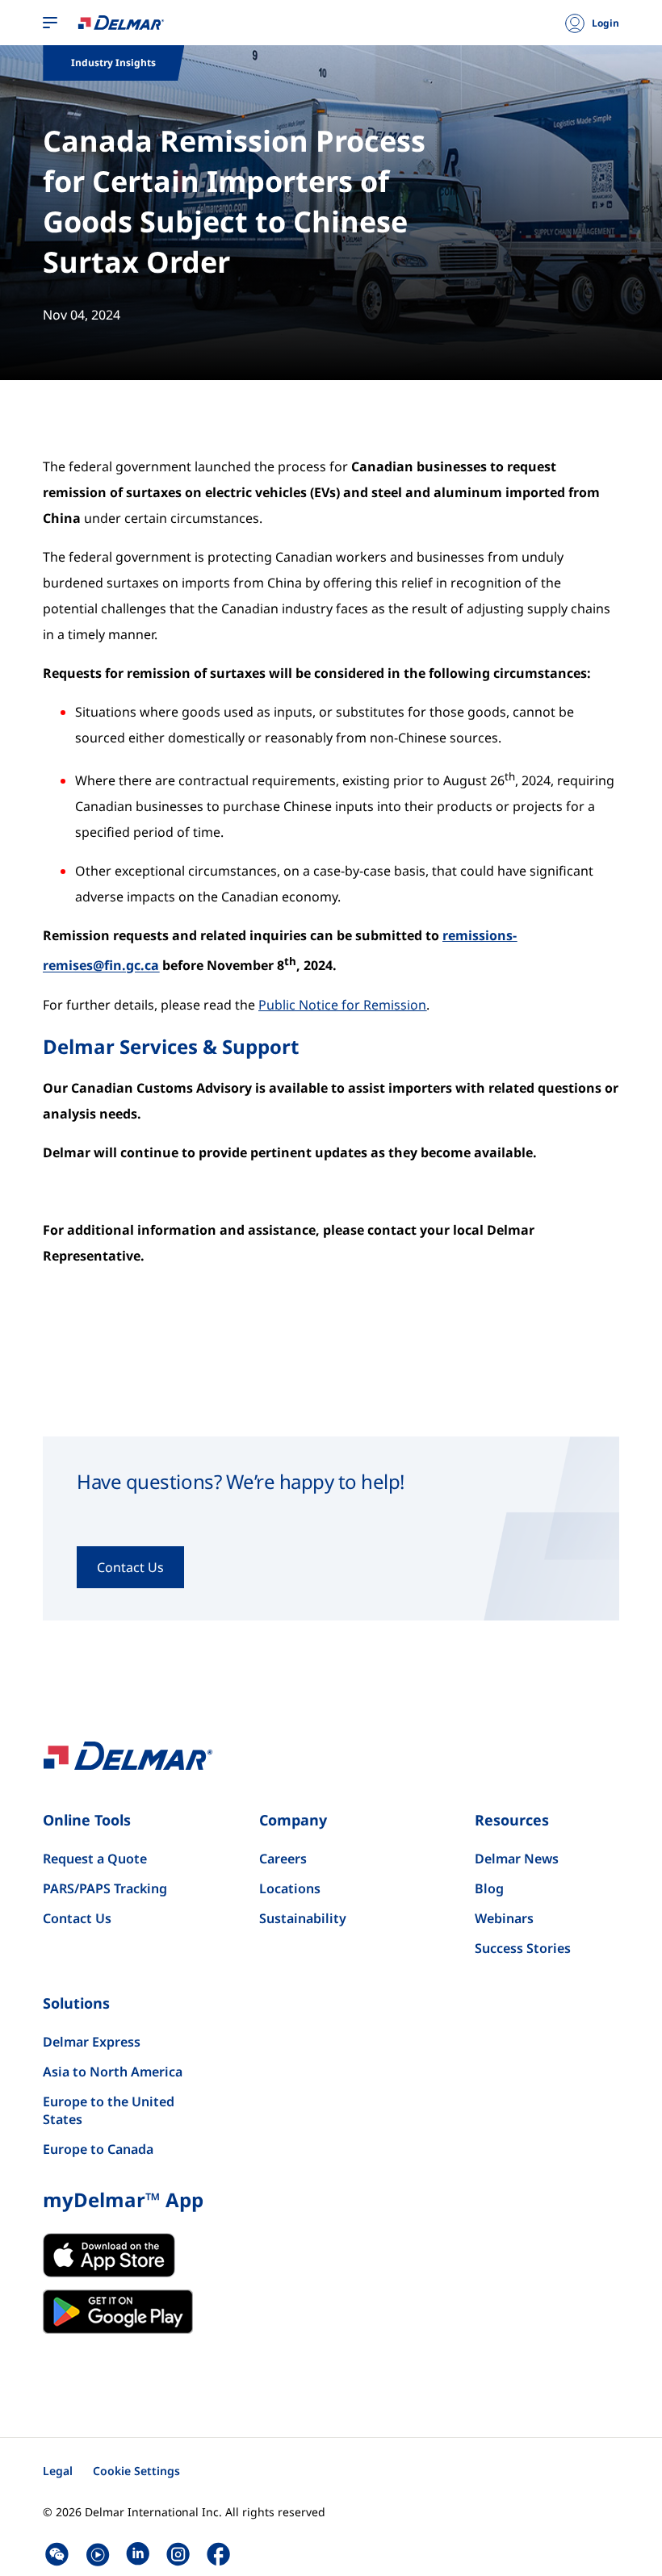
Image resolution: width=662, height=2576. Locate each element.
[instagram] (178, 2554)
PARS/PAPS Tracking (105, 1888)
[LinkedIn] (138, 2554)
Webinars (504, 1918)
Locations (290, 1888)
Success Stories (523, 1948)
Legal (58, 2471)
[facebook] (218, 2554)
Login (605, 23)
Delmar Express (92, 2042)
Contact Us (77, 1918)
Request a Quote (95, 1859)
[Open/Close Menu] (50, 23)
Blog (489, 1888)
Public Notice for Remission (342, 1005)
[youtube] (97, 2554)
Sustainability (303, 1918)
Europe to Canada (98, 2149)
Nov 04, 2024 (82, 315)
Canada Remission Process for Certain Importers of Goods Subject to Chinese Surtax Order (234, 201)
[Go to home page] (121, 22)
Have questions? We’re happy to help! (241, 1482)
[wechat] (57, 2554)
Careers (283, 1859)
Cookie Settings (136, 2471)
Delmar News (517, 1859)
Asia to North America (113, 2072)
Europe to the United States (109, 2110)
